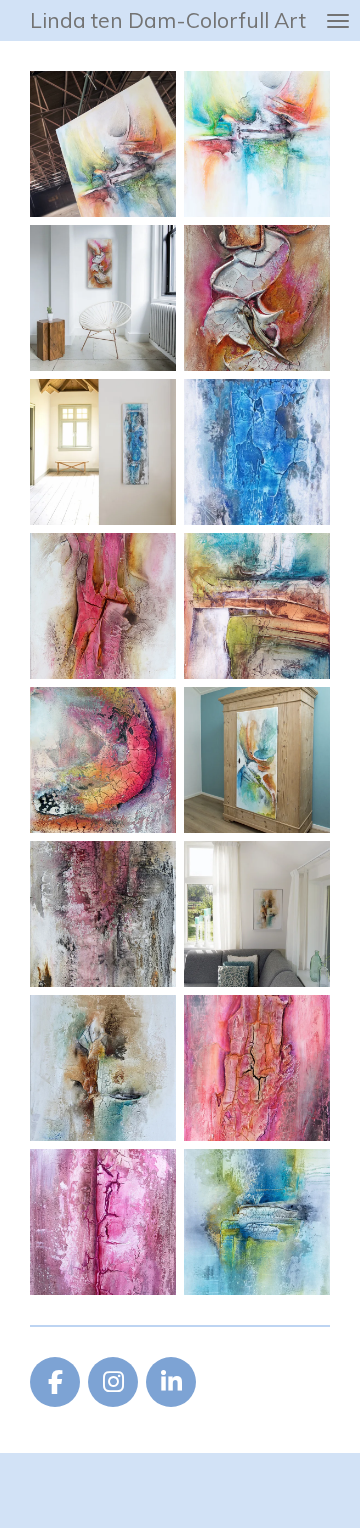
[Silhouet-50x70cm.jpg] (257, 914)
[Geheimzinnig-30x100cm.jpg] (257, 452)
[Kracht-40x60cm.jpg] (257, 1068)
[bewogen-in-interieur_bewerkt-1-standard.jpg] (103, 298)
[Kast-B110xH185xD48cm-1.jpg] (257, 760)
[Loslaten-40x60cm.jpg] (103, 760)
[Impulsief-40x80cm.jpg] (103, 1222)
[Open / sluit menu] (338, 20)
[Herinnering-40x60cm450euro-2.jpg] (103, 606)
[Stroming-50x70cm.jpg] (257, 1222)
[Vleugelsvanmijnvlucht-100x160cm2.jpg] (103, 144)
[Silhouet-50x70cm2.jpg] (103, 1068)
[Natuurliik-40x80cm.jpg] (103, 914)
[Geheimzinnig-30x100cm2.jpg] (103, 452)
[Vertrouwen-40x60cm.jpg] (257, 606)
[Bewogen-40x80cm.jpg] (257, 298)
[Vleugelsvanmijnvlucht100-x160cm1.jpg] (257, 144)
